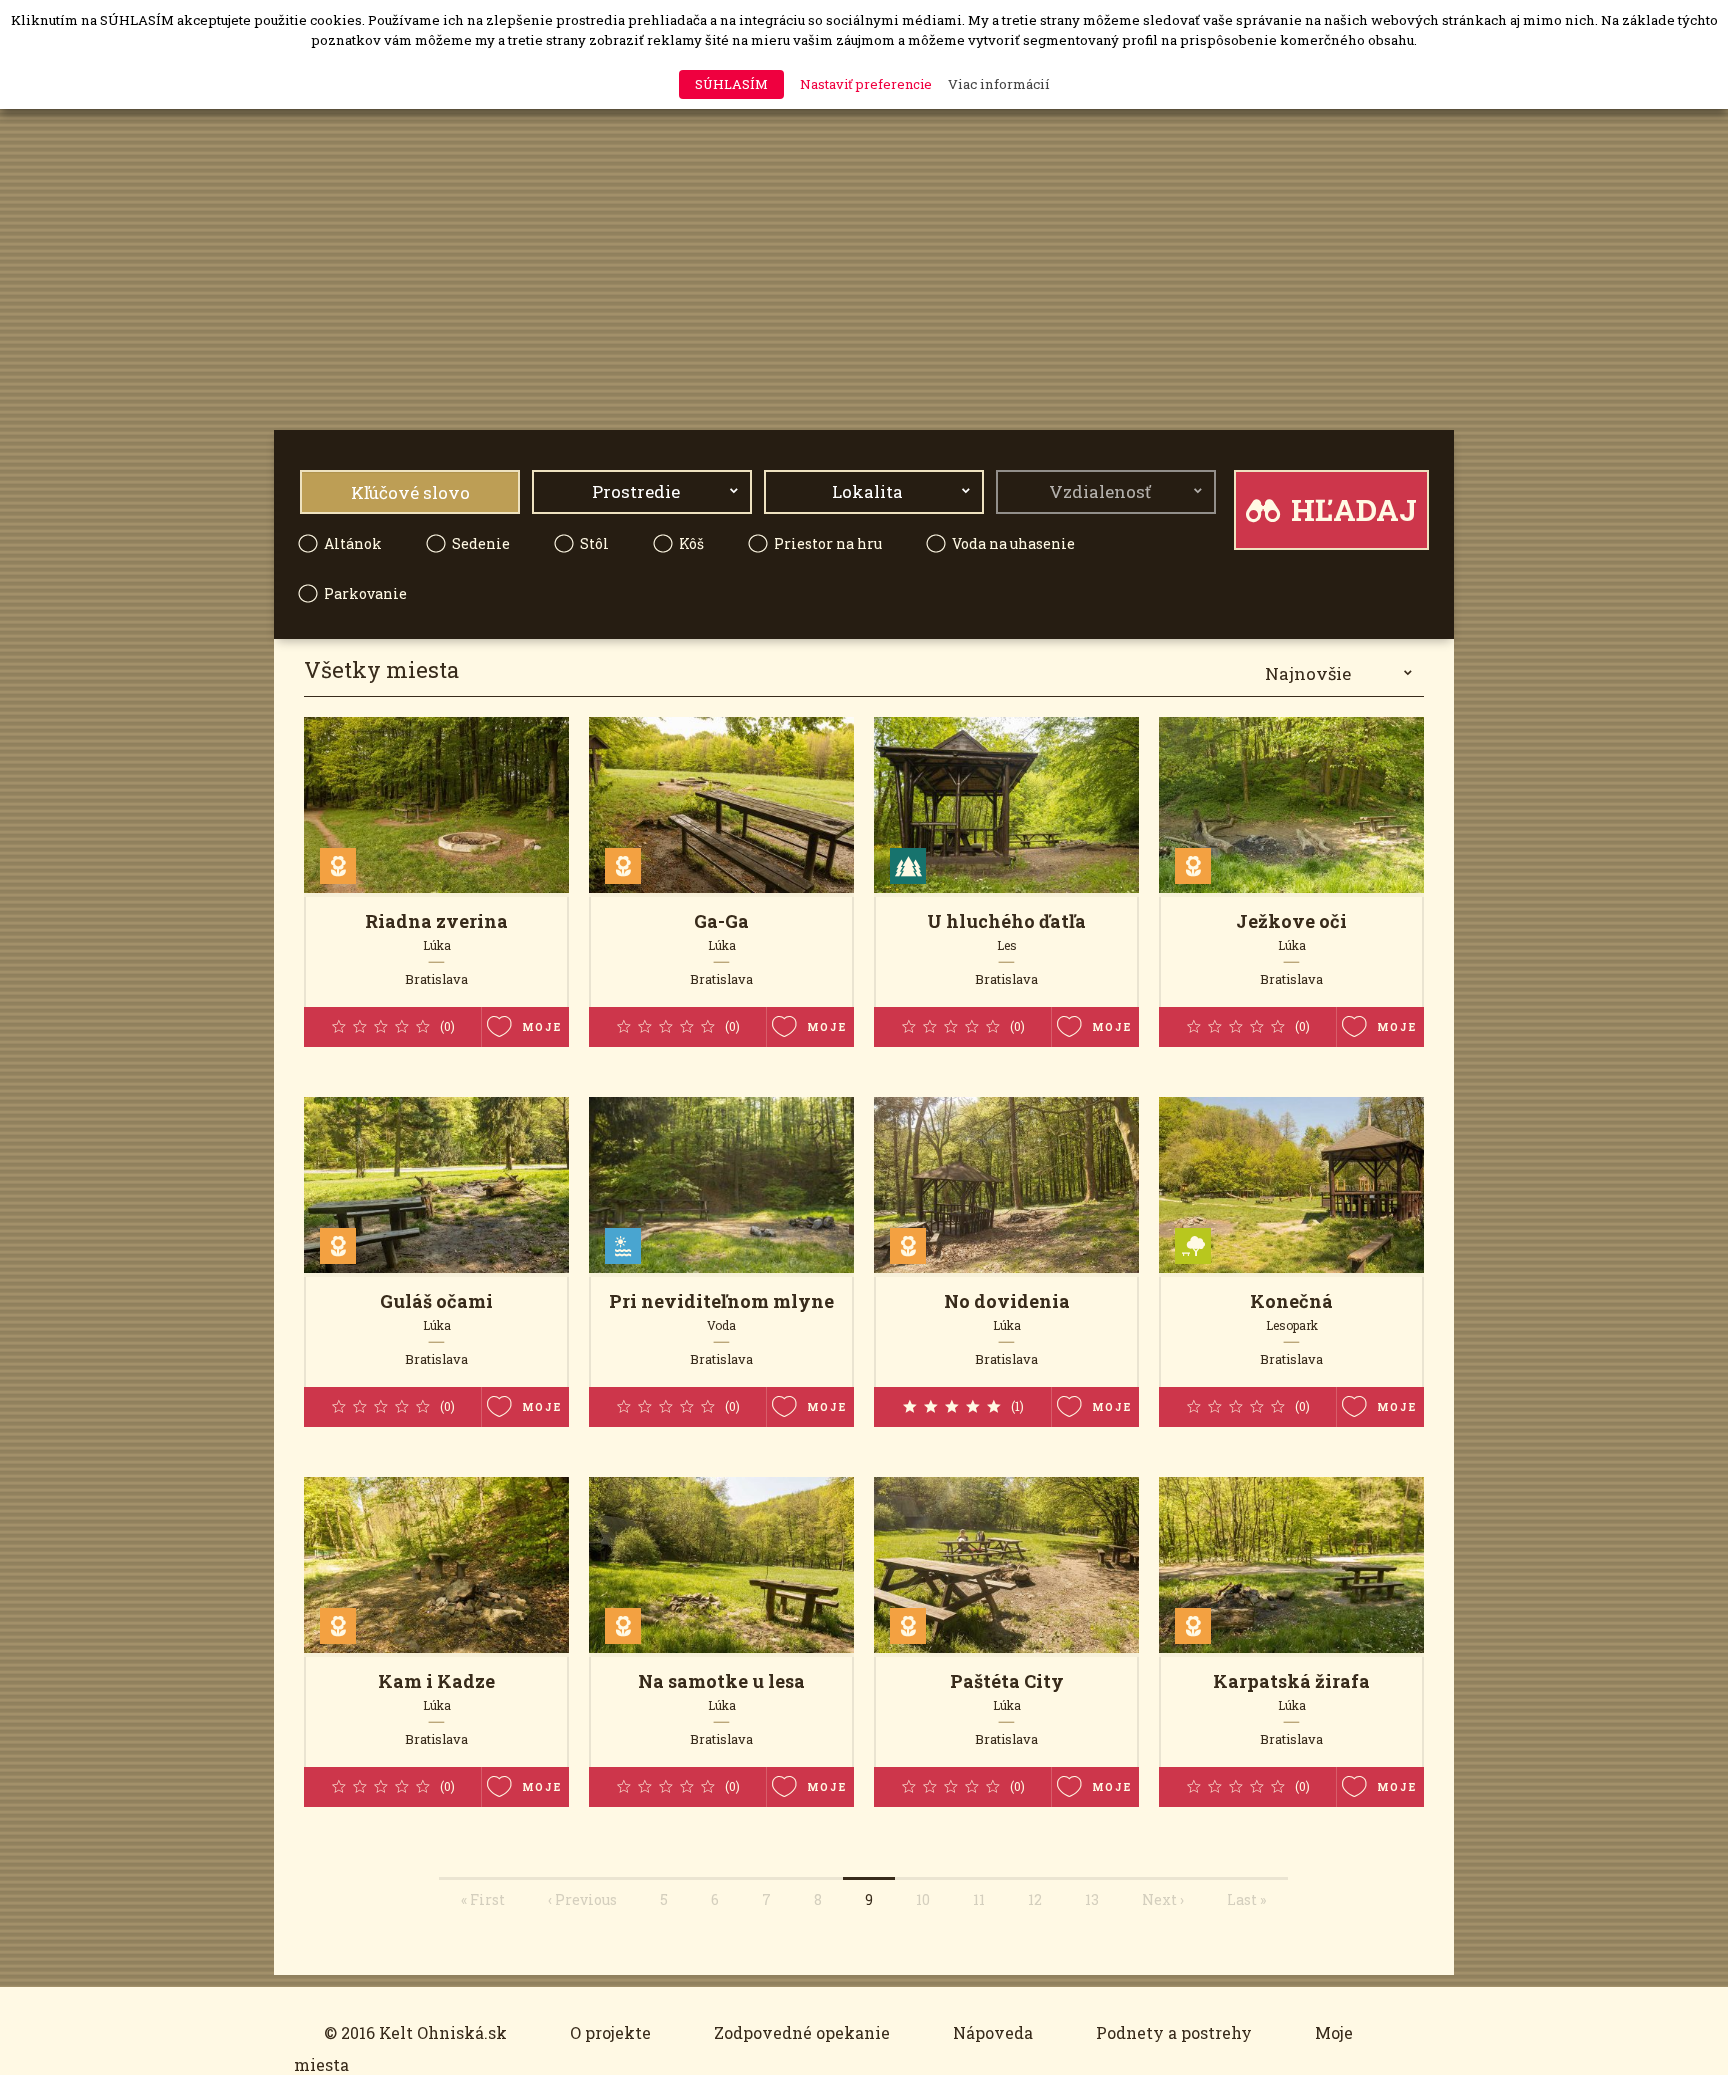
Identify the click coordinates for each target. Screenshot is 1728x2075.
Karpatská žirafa (1291, 1681)
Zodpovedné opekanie (802, 2032)
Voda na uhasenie (1013, 543)
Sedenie (481, 543)
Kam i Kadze (436, 1681)
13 (1092, 1899)
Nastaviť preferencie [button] (866, 84)
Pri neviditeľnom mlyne (721, 1301)
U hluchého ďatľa (1006, 921)
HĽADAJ (1350, 509)
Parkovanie (365, 593)
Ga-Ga (721, 921)
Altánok (353, 543)
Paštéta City (1007, 1681)
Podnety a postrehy (1174, 2032)
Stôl (594, 543)
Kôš (691, 543)
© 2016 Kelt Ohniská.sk (415, 2032)
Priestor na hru (828, 543)
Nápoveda (993, 2032)
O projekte (610, 2032)
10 (923, 1899)
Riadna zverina (436, 921)
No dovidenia (1007, 1301)
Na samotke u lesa (721, 1681)
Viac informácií (999, 84)
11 (979, 1899)
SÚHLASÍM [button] (731, 84)
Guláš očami (436, 1301)
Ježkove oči (1291, 921)
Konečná (1291, 1301)
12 (1035, 1899)
